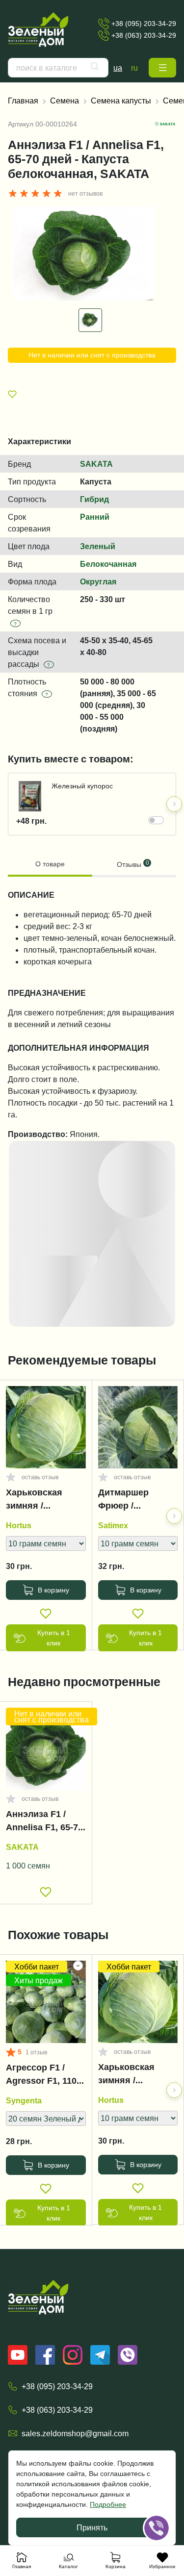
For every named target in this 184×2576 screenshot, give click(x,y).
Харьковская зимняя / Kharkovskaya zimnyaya (36, 1501)
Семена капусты (121, 101)
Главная (23, 101)
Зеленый (98, 546)
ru (134, 68)
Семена (65, 101)
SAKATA (96, 464)
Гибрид (94, 499)
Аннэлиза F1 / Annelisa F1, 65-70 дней (44, 1823)
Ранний (95, 517)
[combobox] (58, 68)
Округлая (98, 581)
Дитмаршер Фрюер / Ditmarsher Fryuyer (123, 1501)
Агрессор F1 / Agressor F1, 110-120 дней (43, 2076)
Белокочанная (108, 564)
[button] (162, 68)
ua (118, 68)
